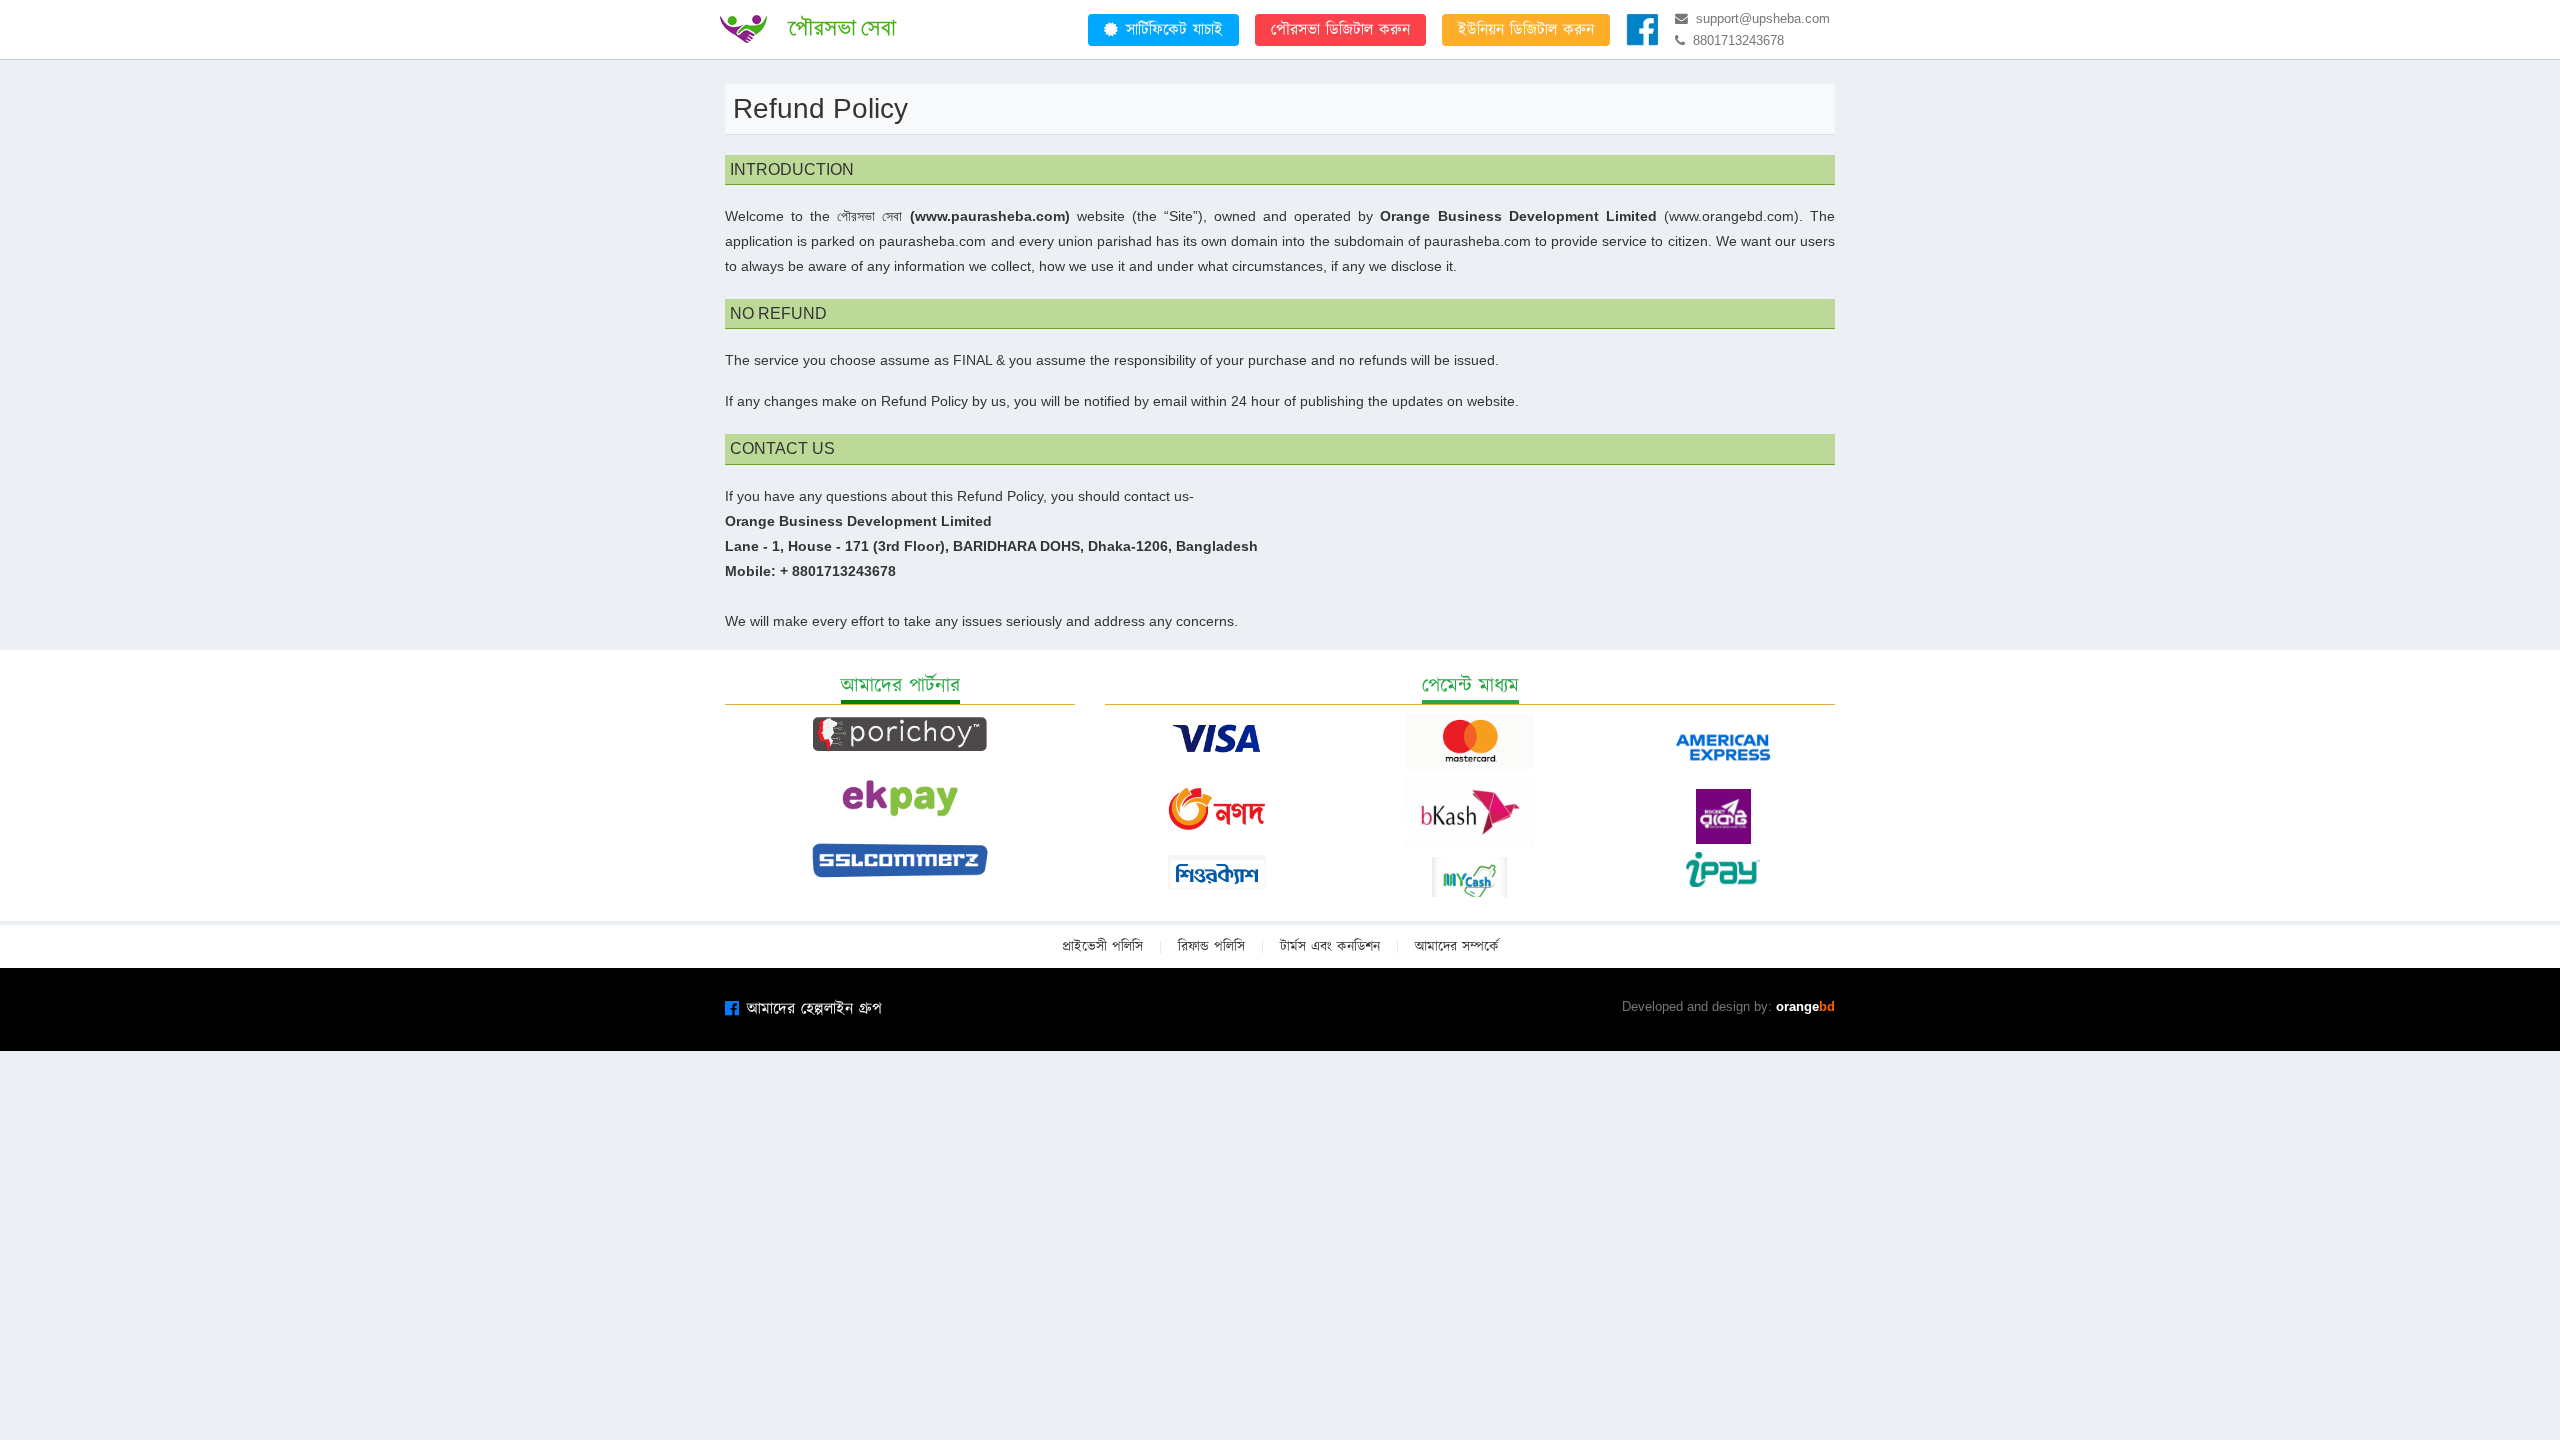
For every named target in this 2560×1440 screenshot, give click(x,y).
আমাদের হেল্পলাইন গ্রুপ (814, 1009)
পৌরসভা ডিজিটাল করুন (1340, 30)
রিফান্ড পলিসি (1211, 947)
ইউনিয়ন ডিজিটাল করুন (1526, 30)
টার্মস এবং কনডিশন (1330, 947)
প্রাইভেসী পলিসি (1102, 947)
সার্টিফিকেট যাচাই (1174, 30)
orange (1805, 1006)
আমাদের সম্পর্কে (1457, 947)
